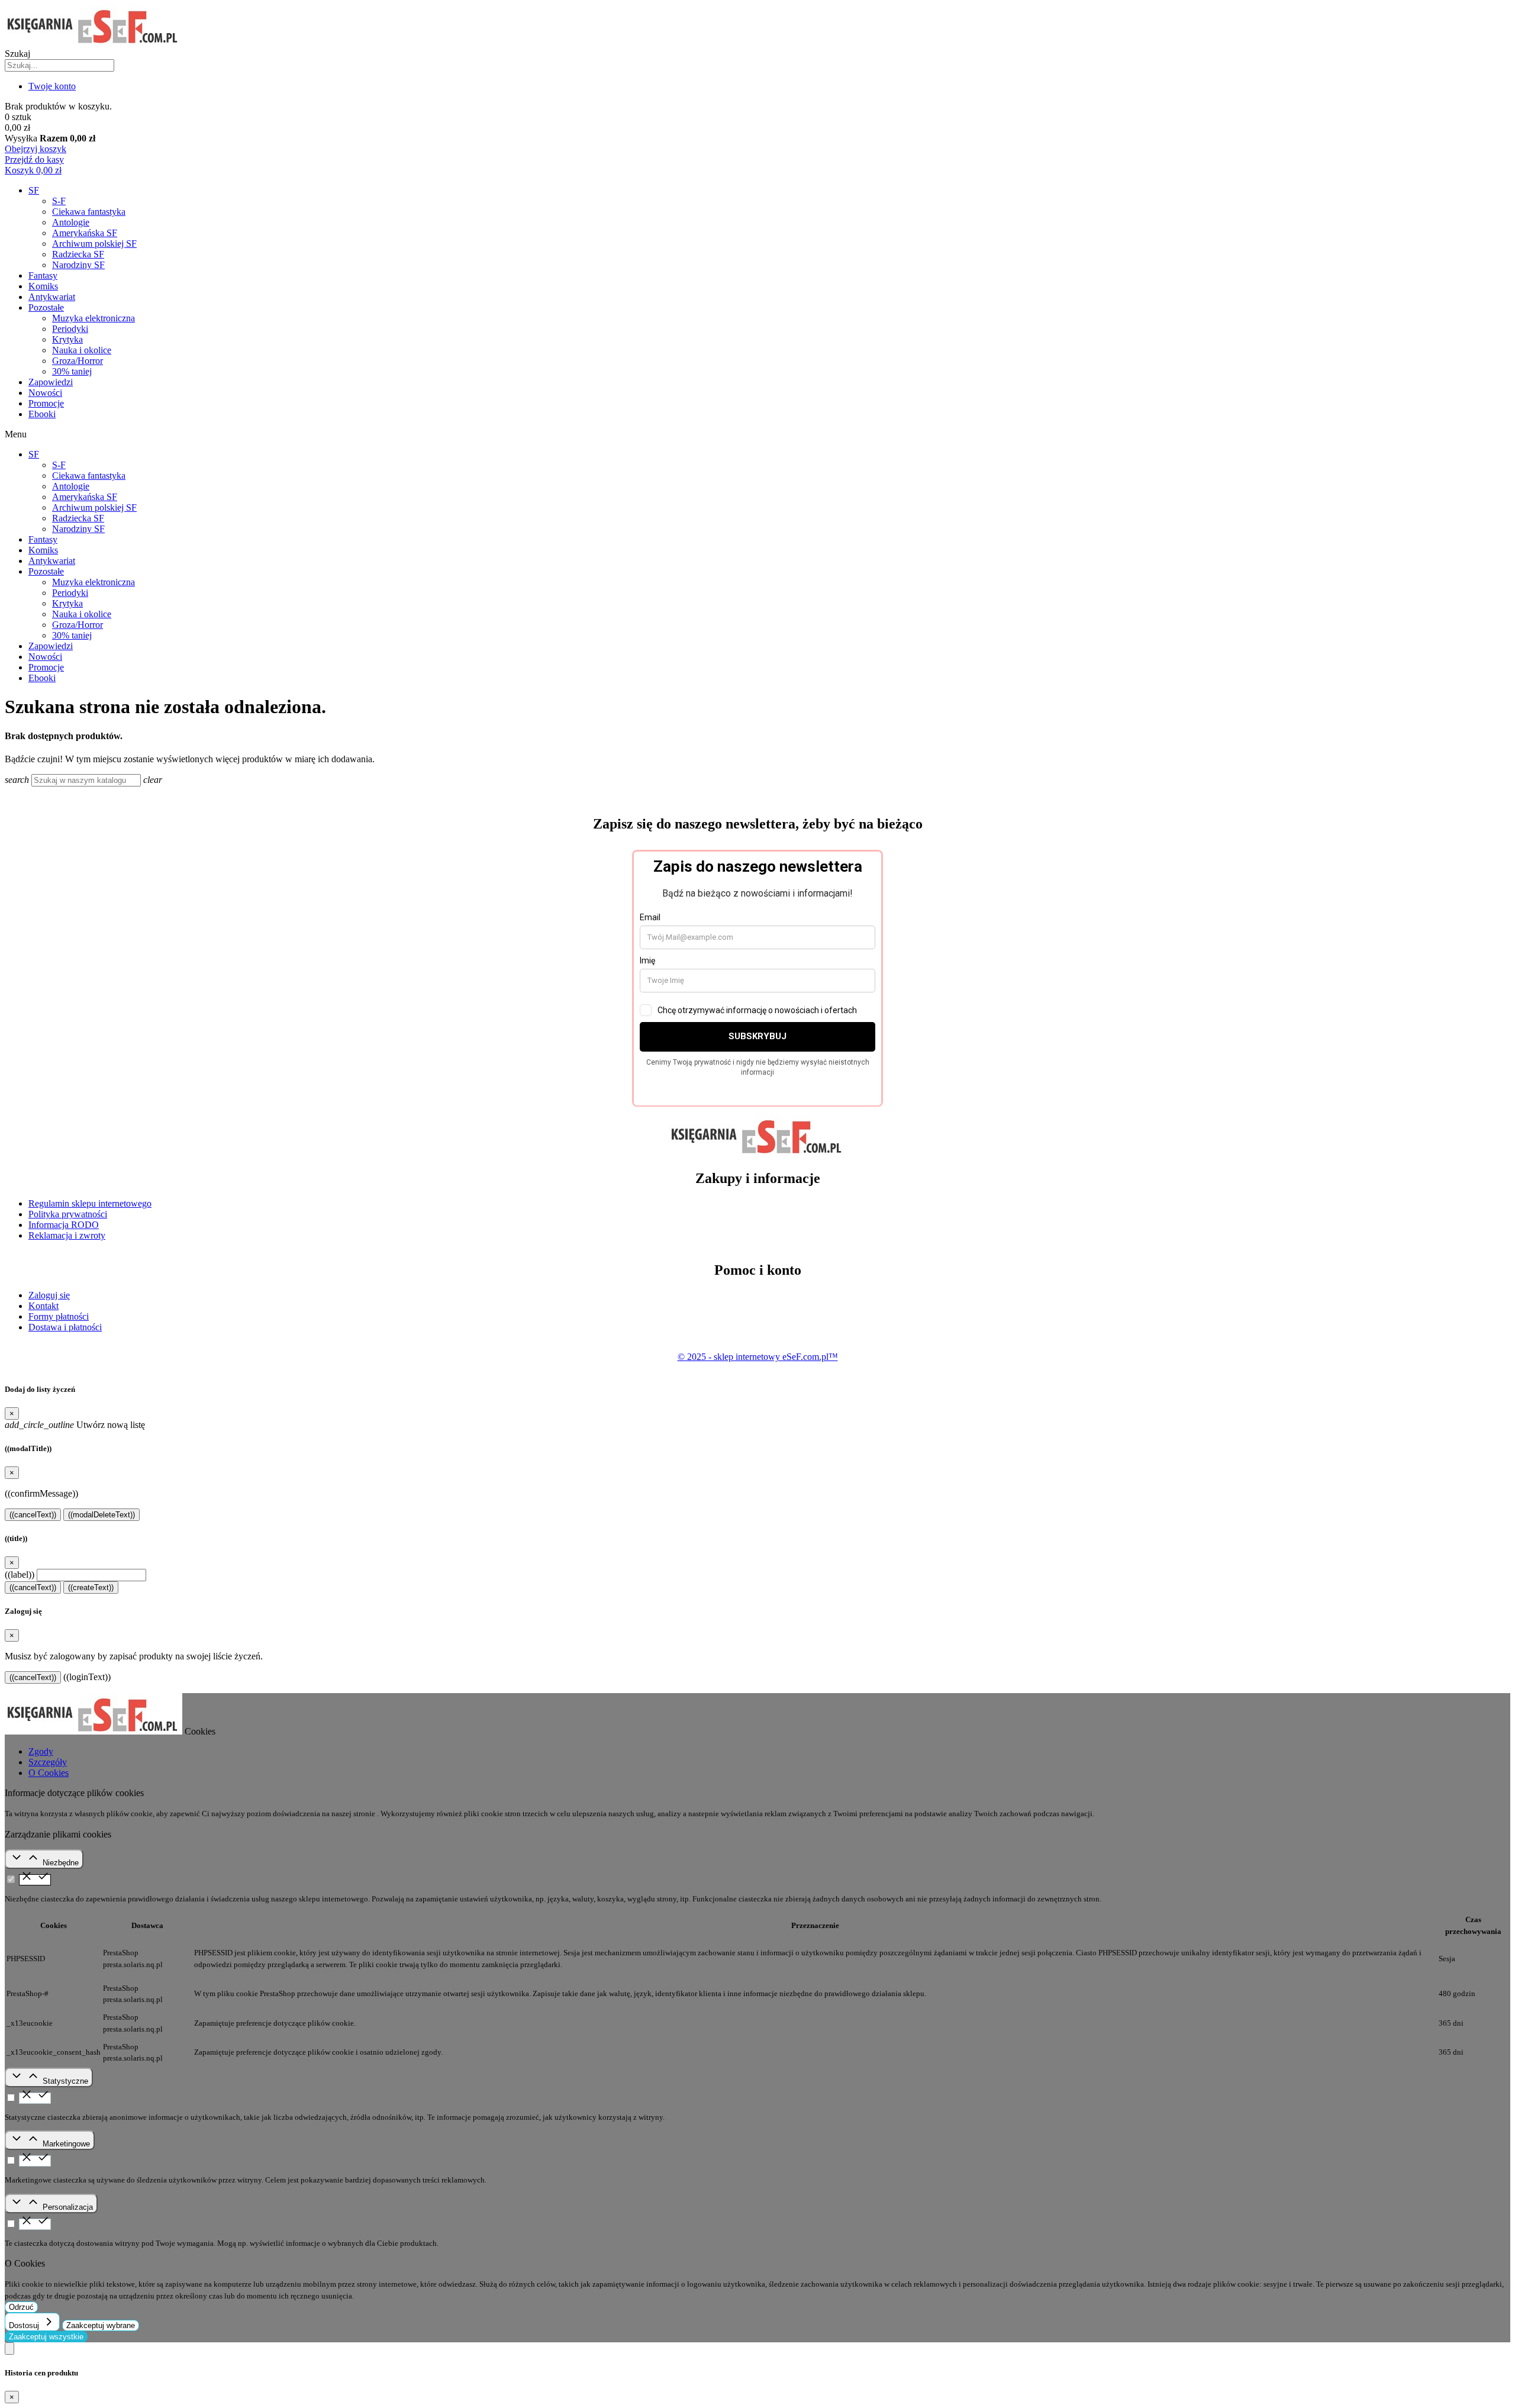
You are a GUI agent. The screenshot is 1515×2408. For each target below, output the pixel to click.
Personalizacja (68, 2207)
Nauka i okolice (82, 350)
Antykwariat (52, 297)
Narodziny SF (78, 265)
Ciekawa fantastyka (89, 212)
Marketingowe (66, 2144)
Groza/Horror (78, 361)
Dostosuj (25, 2325)
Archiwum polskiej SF (94, 244)
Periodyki (70, 329)
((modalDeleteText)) (101, 1515)
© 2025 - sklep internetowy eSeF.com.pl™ (758, 1357)
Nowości (45, 393)
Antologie (71, 222)
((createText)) (91, 1587)
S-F (59, 201)
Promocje (46, 403)
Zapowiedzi (51, 382)
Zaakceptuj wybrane (101, 2325)
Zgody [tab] (41, 1751)
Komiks (43, 286)
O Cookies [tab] (49, 1773)
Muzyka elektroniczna (94, 318)
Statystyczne (65, 2081)
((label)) (20, 1574)
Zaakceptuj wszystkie (46, 2337)
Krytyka (67, 339)
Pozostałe (46, 307)
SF (34, 190)
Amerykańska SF (85, 233)
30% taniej (72, 371)
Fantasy (43, 275)
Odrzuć (21, 2307)
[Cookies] (9, 2349)
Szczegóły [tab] (48, 1762)
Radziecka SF (78, 254)
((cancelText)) (33, 1515)
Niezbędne (61, 1863)
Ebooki (42, 414)
